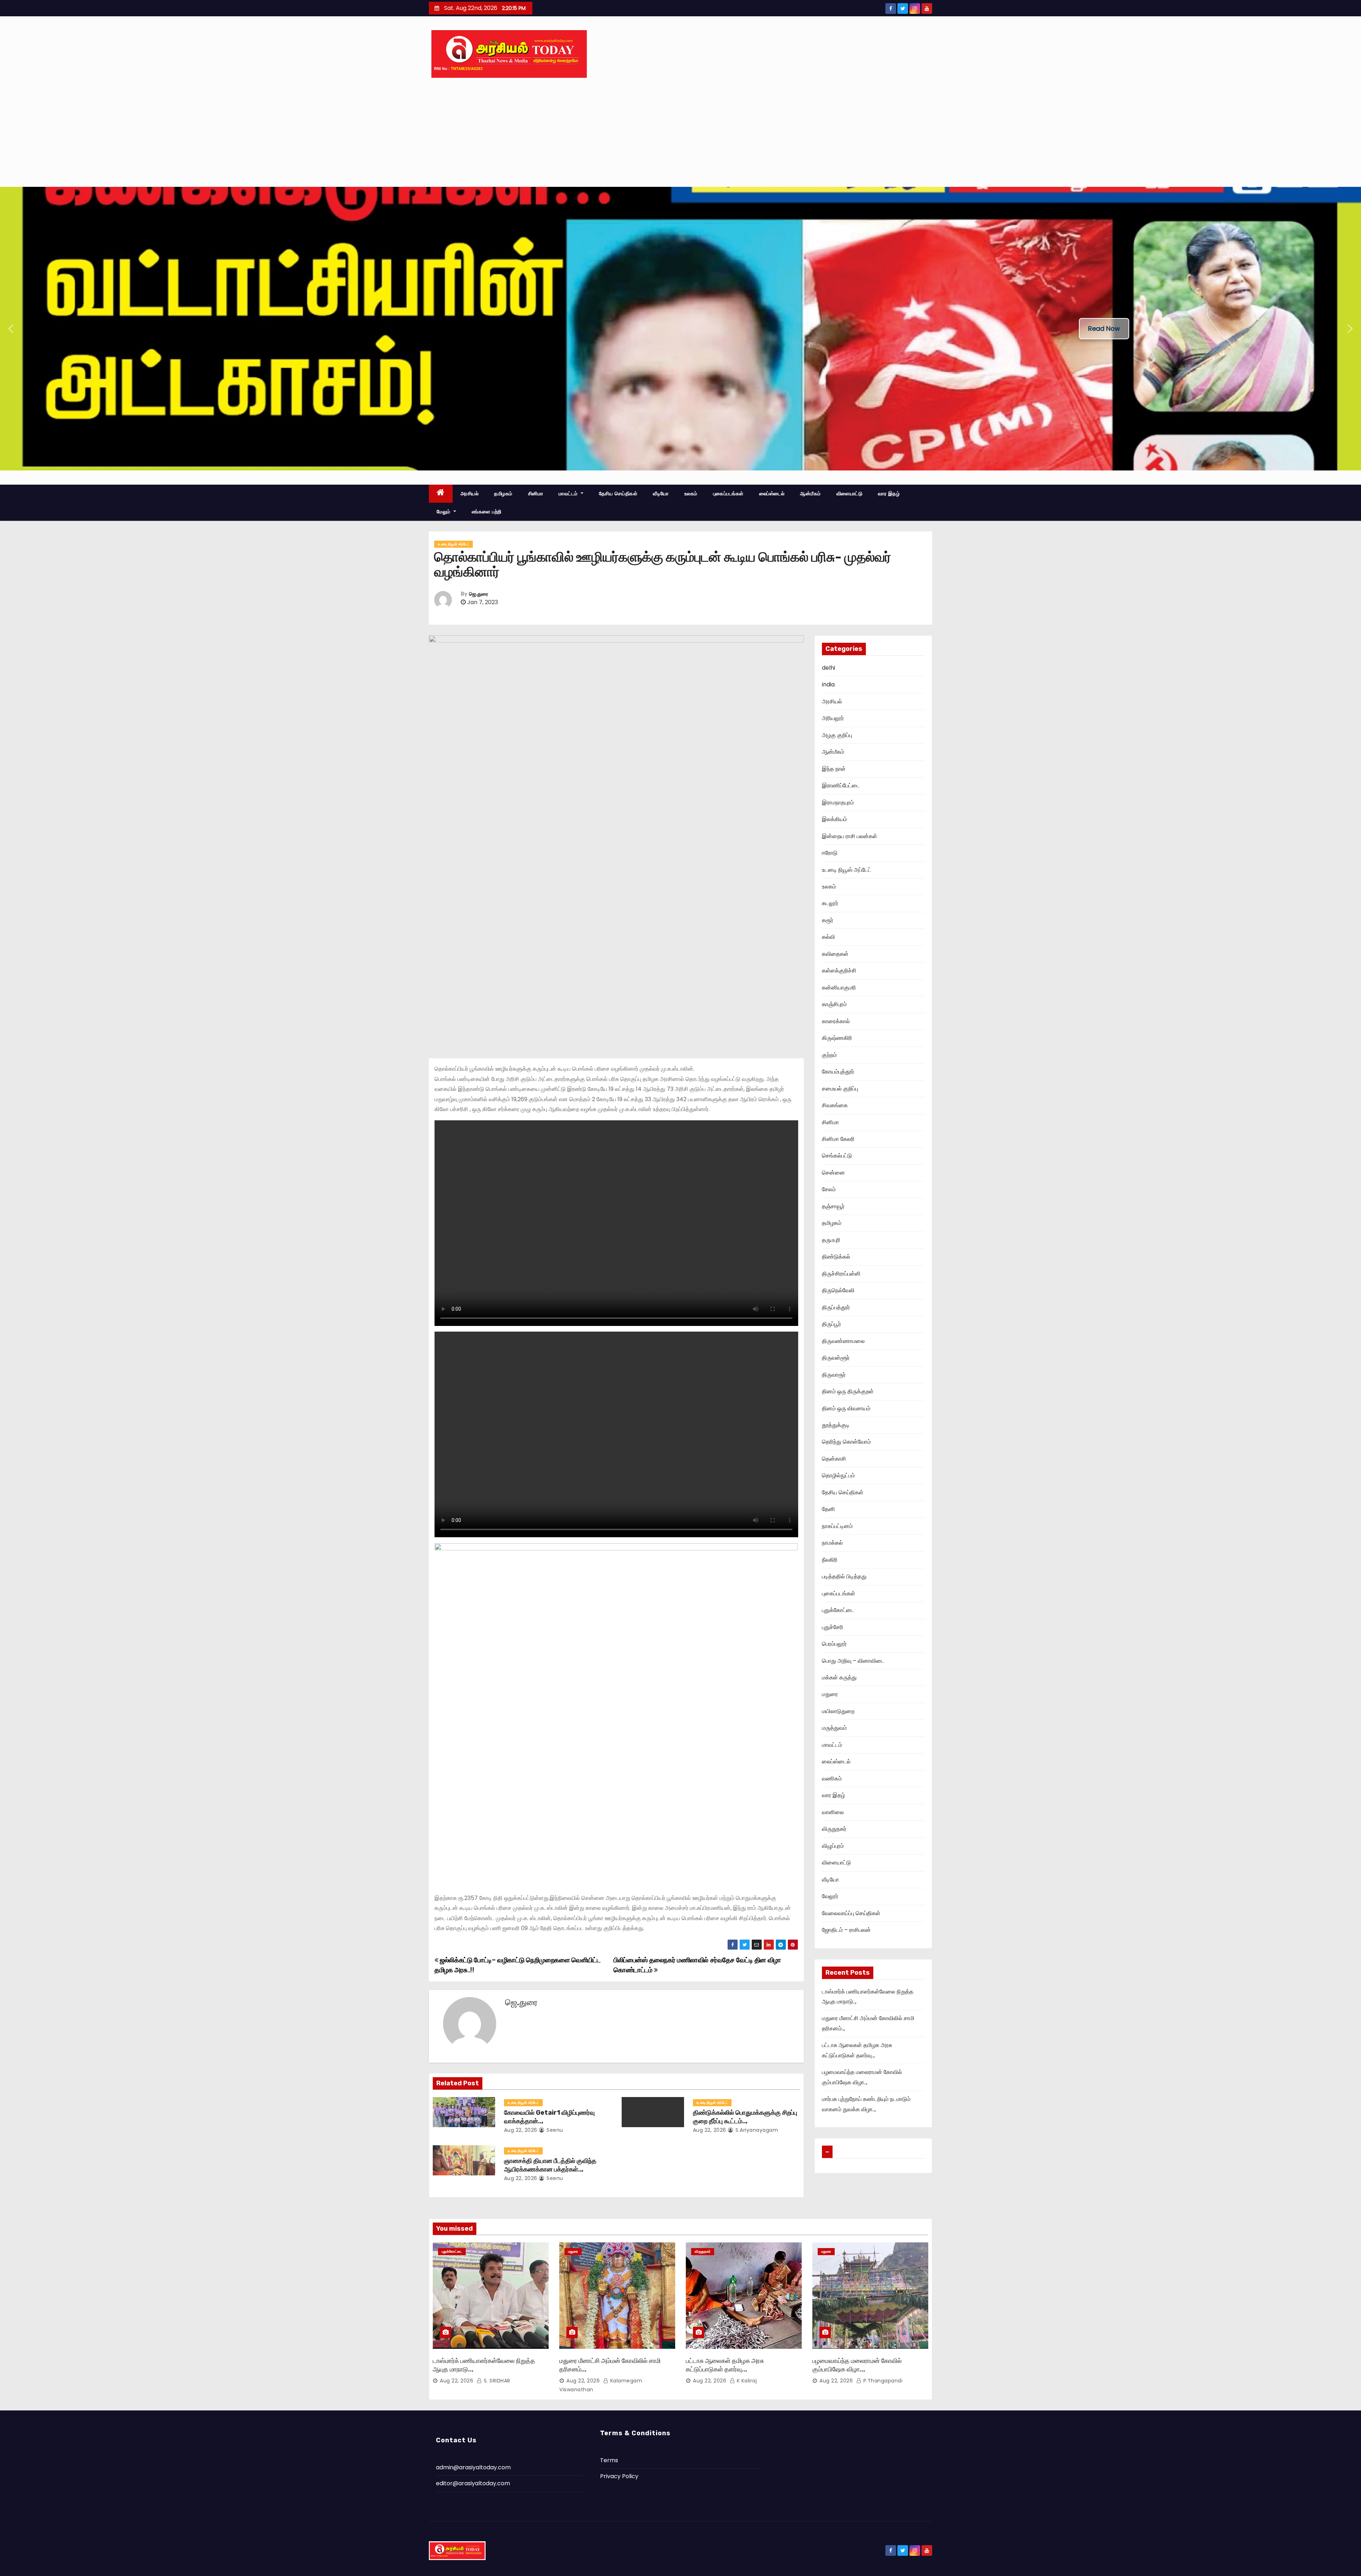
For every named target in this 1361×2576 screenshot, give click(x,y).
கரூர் (828, 920)
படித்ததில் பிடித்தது (844, 1576)
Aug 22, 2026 (521, 2130)
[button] (11, 329)
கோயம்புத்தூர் (838, 1072)
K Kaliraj (746, 2381)
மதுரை (830, 1694)
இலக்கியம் (834, 819)
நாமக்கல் (832, 1543)
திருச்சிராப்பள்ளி (841, 1274)
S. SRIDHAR (496, 2381)
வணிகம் (832, 1778)
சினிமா (536, 494)
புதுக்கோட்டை (838, 1610)
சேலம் (829, 1189)
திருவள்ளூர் (836, 1358)
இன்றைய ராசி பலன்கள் (850, 836)
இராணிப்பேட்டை (841, 785)
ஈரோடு (830, 853)
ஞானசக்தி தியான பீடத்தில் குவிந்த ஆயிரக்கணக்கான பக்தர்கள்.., (550, 2165)
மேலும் (444, 512)
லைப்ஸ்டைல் (772, 494)
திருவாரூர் (834, 1375)
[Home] (441, 494)
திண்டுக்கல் (836, 1257)
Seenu (554, 2130)
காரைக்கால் (836, 1021)
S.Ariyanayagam (756, 2130)
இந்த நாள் (834, 769)
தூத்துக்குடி (836, 1425)
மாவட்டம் (569, 494)
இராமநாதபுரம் (838, 802)
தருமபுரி (831, 1240)
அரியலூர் (833, 718)
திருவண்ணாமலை (843, 1341)
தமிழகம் (503, 494)
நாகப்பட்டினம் (837, 1526)
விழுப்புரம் (833, 1846)
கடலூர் (830, 903)
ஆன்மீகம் (810, 494)
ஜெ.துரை (478, 594)
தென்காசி (834, 1459)
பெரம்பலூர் (834, 1644)
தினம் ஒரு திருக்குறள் (848, 1391)
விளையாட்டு (850, 494)
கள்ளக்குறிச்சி (839, 971)
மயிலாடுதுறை (838, 1711)
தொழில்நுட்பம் (838, 1475)
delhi (828, 668)
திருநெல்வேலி (838, 1290)
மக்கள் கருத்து (839, 1677)
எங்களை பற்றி (487, 512)
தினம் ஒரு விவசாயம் (846, 1408)
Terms (609, 2460)
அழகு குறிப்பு (837, 735)
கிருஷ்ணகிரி (837, 1038)
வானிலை (833, 1812)
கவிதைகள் (835, 954)
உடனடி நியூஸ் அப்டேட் (453, 544)
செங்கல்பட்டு (837, 1156)
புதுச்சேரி (833, 1627)
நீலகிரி (830, 1560)
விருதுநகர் (834, 1829)
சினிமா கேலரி (838, 1139)
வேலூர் (830, 1896)
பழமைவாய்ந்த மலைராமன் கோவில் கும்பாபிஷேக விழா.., (857, 2365)
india (828, 684)
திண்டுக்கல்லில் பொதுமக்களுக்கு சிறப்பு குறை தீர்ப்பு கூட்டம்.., (745, 2117)
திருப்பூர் (831, 1324)
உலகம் (691, 494)
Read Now (1104, 328)
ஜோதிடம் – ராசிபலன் (846, 1930)
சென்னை (833, 1173)
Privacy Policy (619, 2476)
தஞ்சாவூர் (833, 1206)
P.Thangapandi (882, 2381)
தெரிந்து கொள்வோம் (846, 1442)
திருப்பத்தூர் (836, 1307)
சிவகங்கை (835, 1105)
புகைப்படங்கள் (728, 494)
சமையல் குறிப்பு (840, 1089)
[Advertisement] (680, 134)
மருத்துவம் (834, 1728)
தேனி (828, 1509)
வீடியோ (661, 494)
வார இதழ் (889, 494)
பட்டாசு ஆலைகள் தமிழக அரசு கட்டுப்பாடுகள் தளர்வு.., (725, 2365)
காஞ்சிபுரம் (834, 1004)
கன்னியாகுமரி (839, 988)
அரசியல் (470, 494)
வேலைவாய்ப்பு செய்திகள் (851, 1913)
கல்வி (828, 937)
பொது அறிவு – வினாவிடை (853, 1661)
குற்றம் (829, 1055)
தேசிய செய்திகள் (618, 494)
